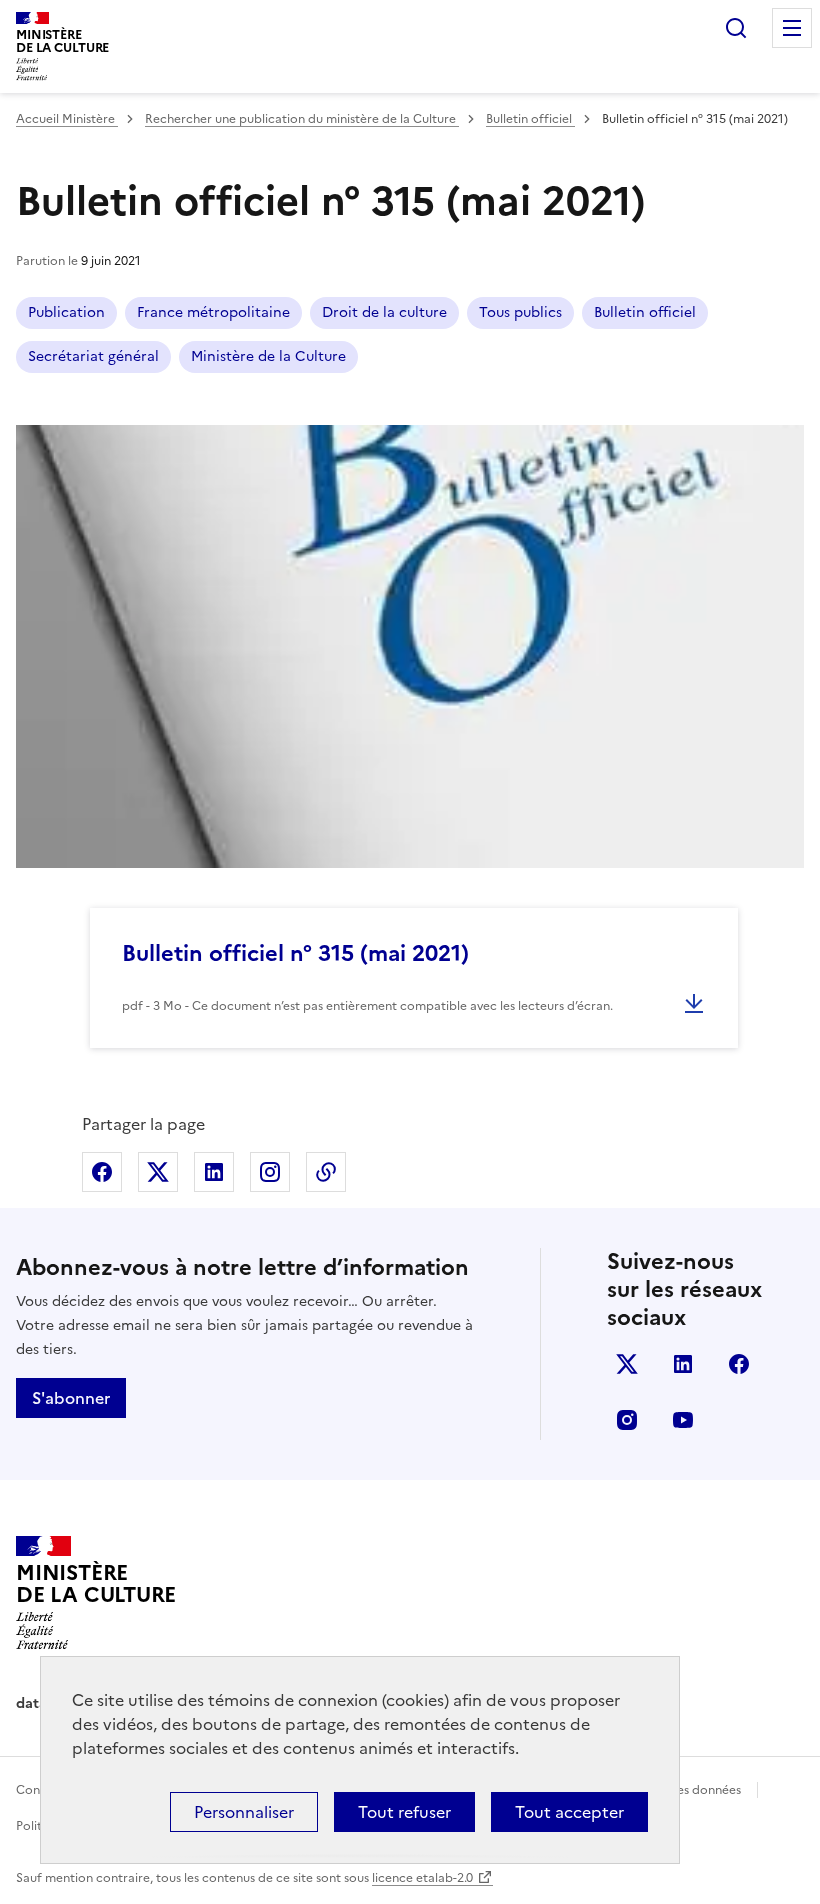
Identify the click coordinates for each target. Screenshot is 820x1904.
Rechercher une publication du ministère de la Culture (302, 119)
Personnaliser (244, 1812)
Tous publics (520, 312)
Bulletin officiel (530, 119)
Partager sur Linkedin (214, 1172)
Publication (66, 312)
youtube (683, 1420)
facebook (739, 1364)
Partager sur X (158, 1172)
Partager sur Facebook (102, 1172)
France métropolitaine (213, 312)
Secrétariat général (93, 356)
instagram (627, 1420)
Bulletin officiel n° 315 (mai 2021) (295, 953)
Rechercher (736, 28)
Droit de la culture (384, 312)
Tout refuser (404, 1812)
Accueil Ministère (67, 119)
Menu (792, 28)
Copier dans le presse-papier (326, 1172)
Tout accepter (569, 1812)
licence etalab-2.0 (422, 1878)
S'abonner (71, 1398)
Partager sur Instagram (270, 1172)
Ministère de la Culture (268, 356)
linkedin (683, 1364)
